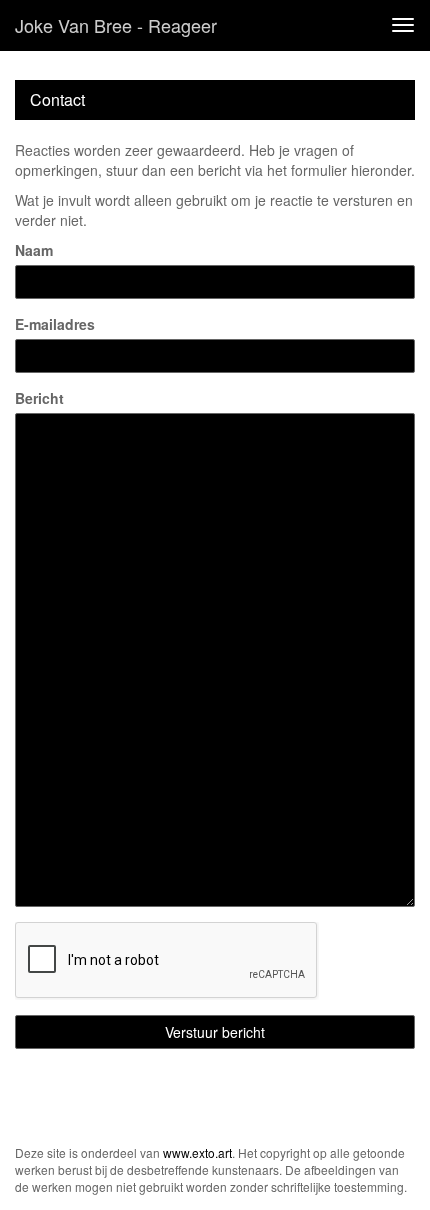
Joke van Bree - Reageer (116, 25)
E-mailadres (55, 324)
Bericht (39, 398)
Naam (34, 250)
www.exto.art (197, 1152)
